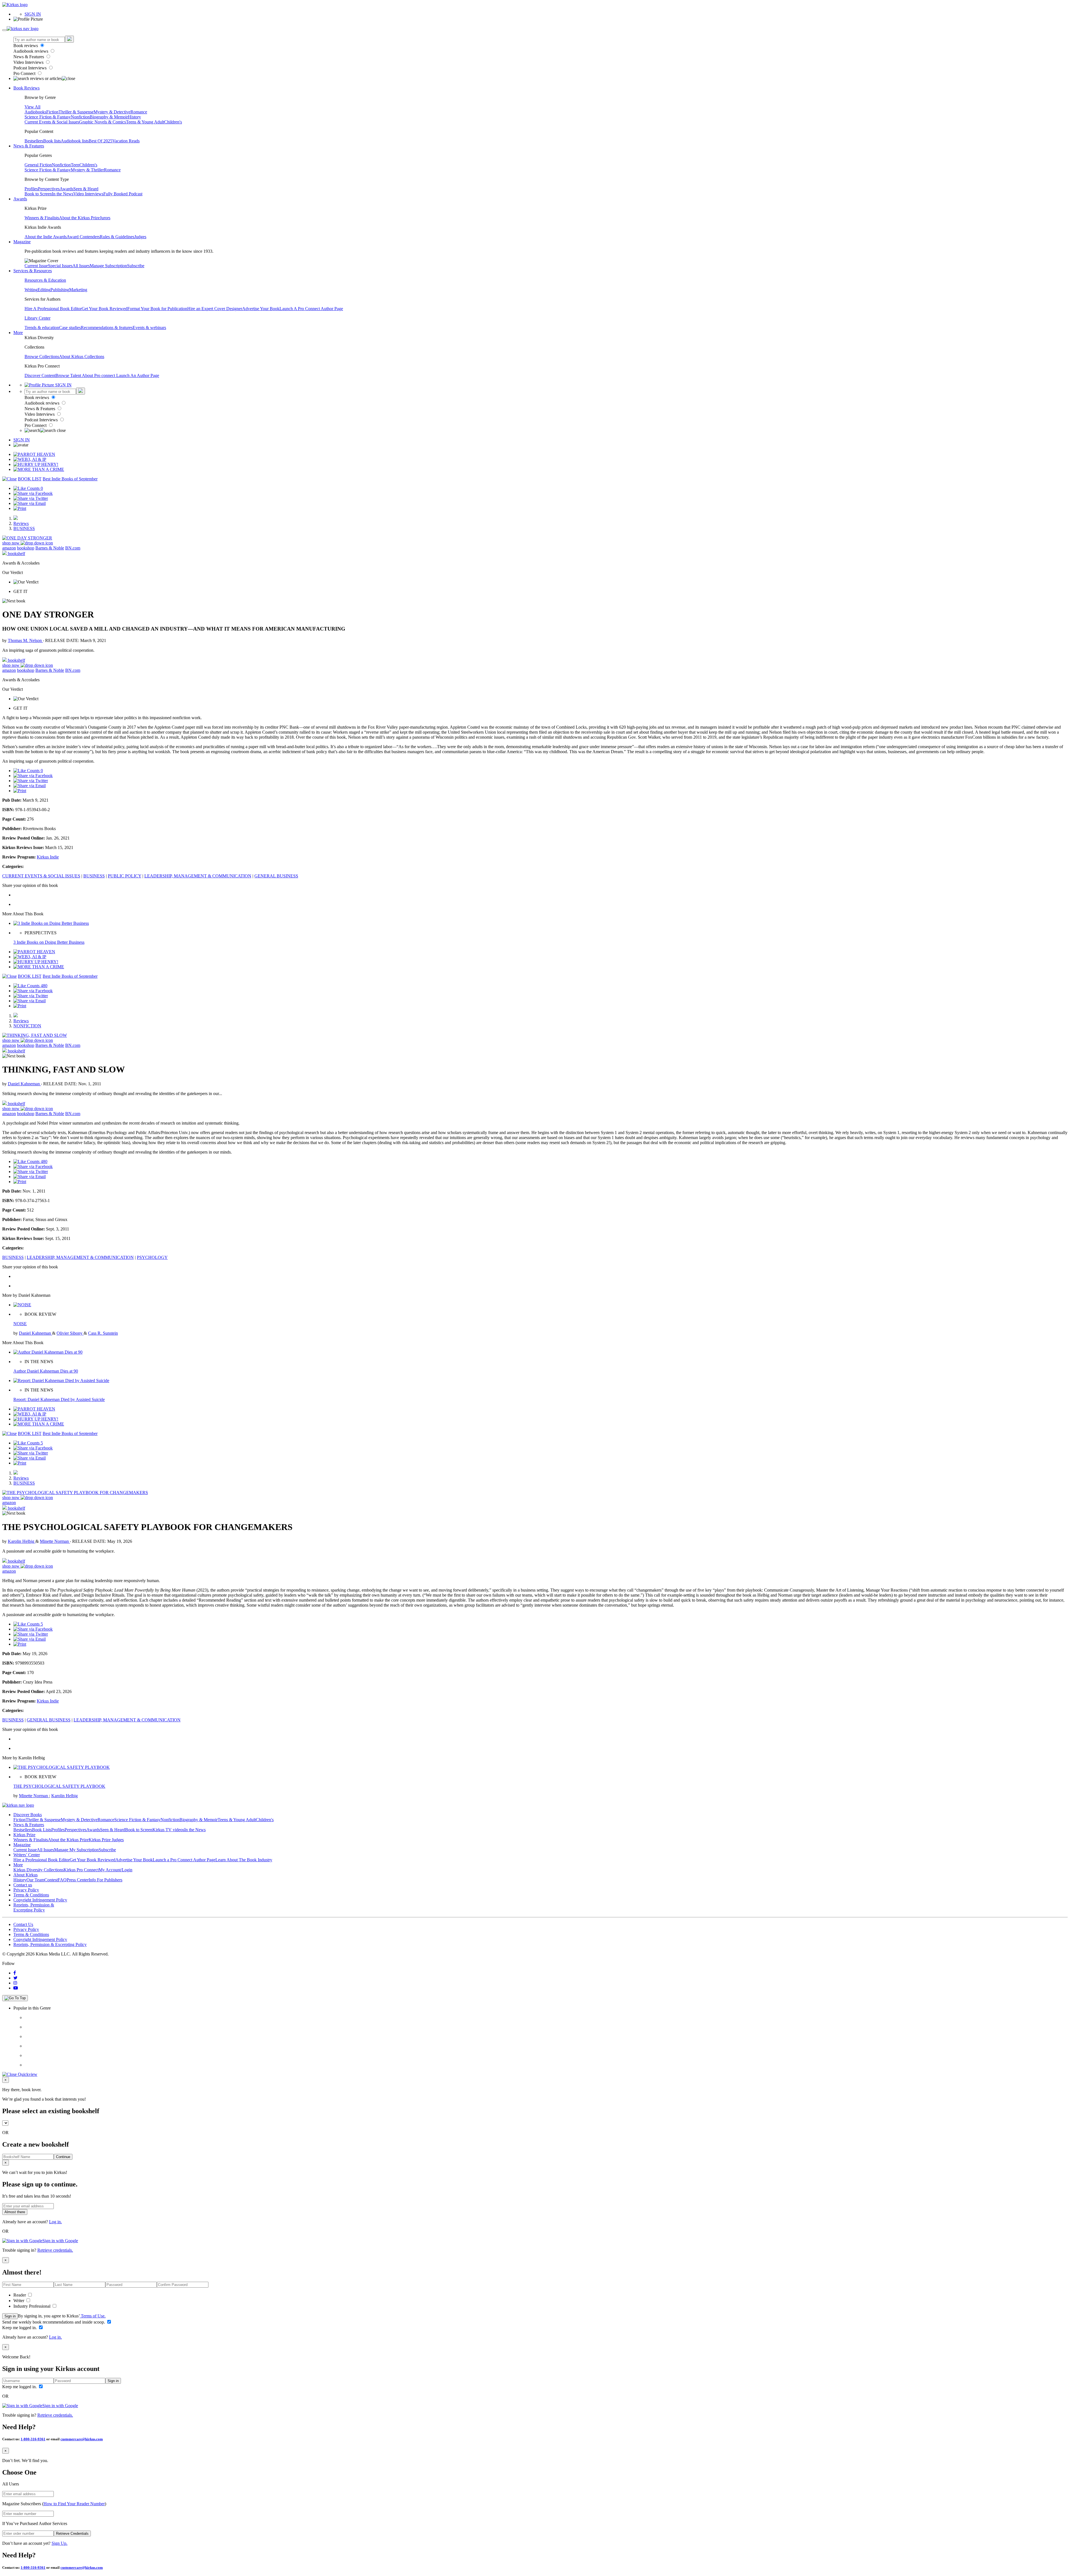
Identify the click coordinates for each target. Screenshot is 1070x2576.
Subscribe (136, 266)
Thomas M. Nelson (25, 640)
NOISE (20, 1324)
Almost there (15, 2212)
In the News (63, 194)
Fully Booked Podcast (123, 194)
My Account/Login (115, 1870)
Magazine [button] (22, 242)
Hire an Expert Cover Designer (215, 309)
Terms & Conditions (31, 1895)
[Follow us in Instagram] (15, 1983)
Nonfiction (80, 117)
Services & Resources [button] (33, 271)
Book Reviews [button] (26, 88)
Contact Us (23, 1924)
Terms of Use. (93, 2316)
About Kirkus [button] (25, 1875)
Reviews (21, 523)
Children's (173, 122)
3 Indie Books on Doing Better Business (49, 942)
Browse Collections (42, 357)
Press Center (78, 1880)
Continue (63, 2157)
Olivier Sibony (70, 1333)
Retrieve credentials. (55, 2250)
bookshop (26, 548)
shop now (11, 543)
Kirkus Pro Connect (81, 1870)
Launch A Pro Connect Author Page (311, 309)
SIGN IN (33, 14)
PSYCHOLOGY (152, 1257)
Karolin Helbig (22, 1541)
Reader (20, 2295)
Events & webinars (149, 328)
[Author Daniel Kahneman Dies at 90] (48, 1352)
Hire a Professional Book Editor (42, 1860)
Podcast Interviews (31, 68)
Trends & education (42, 328)
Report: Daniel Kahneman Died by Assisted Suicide (59, 1399)
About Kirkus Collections (82, 357)
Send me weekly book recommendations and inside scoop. (54, 2322)
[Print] (20, 508)
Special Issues (60, 266)
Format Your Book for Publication (157, 309)
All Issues (81, 266)
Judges (140, 237)
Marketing (78, 290)
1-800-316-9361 (33, 2439)
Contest (51, 1880)
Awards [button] (20, 199)
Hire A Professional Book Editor (53, 309)
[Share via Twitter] (31, 498)
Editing (44, 290)
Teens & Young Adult (145, 122)
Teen (75, 165)
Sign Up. (59, 2543)
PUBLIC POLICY (125, 876)
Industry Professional (32, 2306)
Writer (19, 2301)
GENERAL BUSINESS (276, 876)
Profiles (31, 189)
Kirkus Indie (48, 857)
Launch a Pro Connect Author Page (184, 1860)
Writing (31, 290)
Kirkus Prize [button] (24, 1835)
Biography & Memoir (109, 117)
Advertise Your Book (261, 309)
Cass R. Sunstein (103, 1333)
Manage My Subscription (76, 1850)
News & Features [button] (29, 146)
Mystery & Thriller (87, 170)
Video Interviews (29, 62)
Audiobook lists (75, 141)
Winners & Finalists (42, 218)
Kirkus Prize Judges (106, 1840)
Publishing (60, 290)
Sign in (10, 2316)
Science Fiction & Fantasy (48, 117)
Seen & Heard (86, 189)
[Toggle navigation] (4, 30)
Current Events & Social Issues (52, 122)
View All (32, 107)
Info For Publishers (105, 1880)
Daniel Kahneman (24, 1084)
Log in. (55, 2222)
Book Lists (42, 1830)
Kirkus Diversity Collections (38, 1870)
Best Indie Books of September (70, 479)
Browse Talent (69, 375)
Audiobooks (35, 112)
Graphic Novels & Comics (103, 122)
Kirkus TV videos (168, 1830)
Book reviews (26, 46)
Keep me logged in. (20, 2328)
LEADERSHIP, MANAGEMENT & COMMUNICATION (198, 876)
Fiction (52, 112)
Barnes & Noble (50, 548)
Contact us (23, 1885)
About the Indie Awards (46, 237)
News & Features (29, 57)
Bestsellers (34, 141)
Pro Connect (25, 73)
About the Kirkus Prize (79, 218)
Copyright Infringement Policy (40, 1900)
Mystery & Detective (112, 112)
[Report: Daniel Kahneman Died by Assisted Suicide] (61, 1381)
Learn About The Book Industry (244, 1860)
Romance (139, 112)
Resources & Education (45, 280)
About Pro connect (99, 375)
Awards (66, 189)
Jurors (105, 218)
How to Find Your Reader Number (74, 2504)
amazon (9, 548)
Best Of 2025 (100, 141)
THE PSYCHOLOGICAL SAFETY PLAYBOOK (59, 1786)
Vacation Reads (126, 141)
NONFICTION (27, 1026)
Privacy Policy (26, 1890)
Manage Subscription (108, 266)
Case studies (70, 328)
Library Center (37, 318)
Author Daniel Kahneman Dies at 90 (46, 1371)
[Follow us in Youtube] (16, 1988)
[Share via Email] (30, 503)
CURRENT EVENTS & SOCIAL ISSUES (41, 876)
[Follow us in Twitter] (15, 1978)
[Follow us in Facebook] (15, 1973)
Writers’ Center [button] (27, 1855)
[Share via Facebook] (33, 493)
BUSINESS (24, 528)
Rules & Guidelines (117, 237)
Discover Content (40, 375)
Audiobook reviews (31, 51)
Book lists (52, 141)
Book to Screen (38, 194)
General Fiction (38, 165)
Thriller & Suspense (76, 112)
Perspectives (49, 189)
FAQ (62, 1880)
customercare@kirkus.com (82, 2439)
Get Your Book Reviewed (104, 309)
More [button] (18, 333)
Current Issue (36, 266)
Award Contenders (83, 237)
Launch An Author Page (138, 375)
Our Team (35, 1880)
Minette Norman (55, 1541)
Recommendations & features (107, 328)
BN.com (73, 548)
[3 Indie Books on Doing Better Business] (51, 923)
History (134, 117)
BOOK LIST (30, 479)
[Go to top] (15, 1998)
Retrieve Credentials (72, 2534)
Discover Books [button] (28, 1815)
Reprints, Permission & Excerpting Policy (34, 1907)
